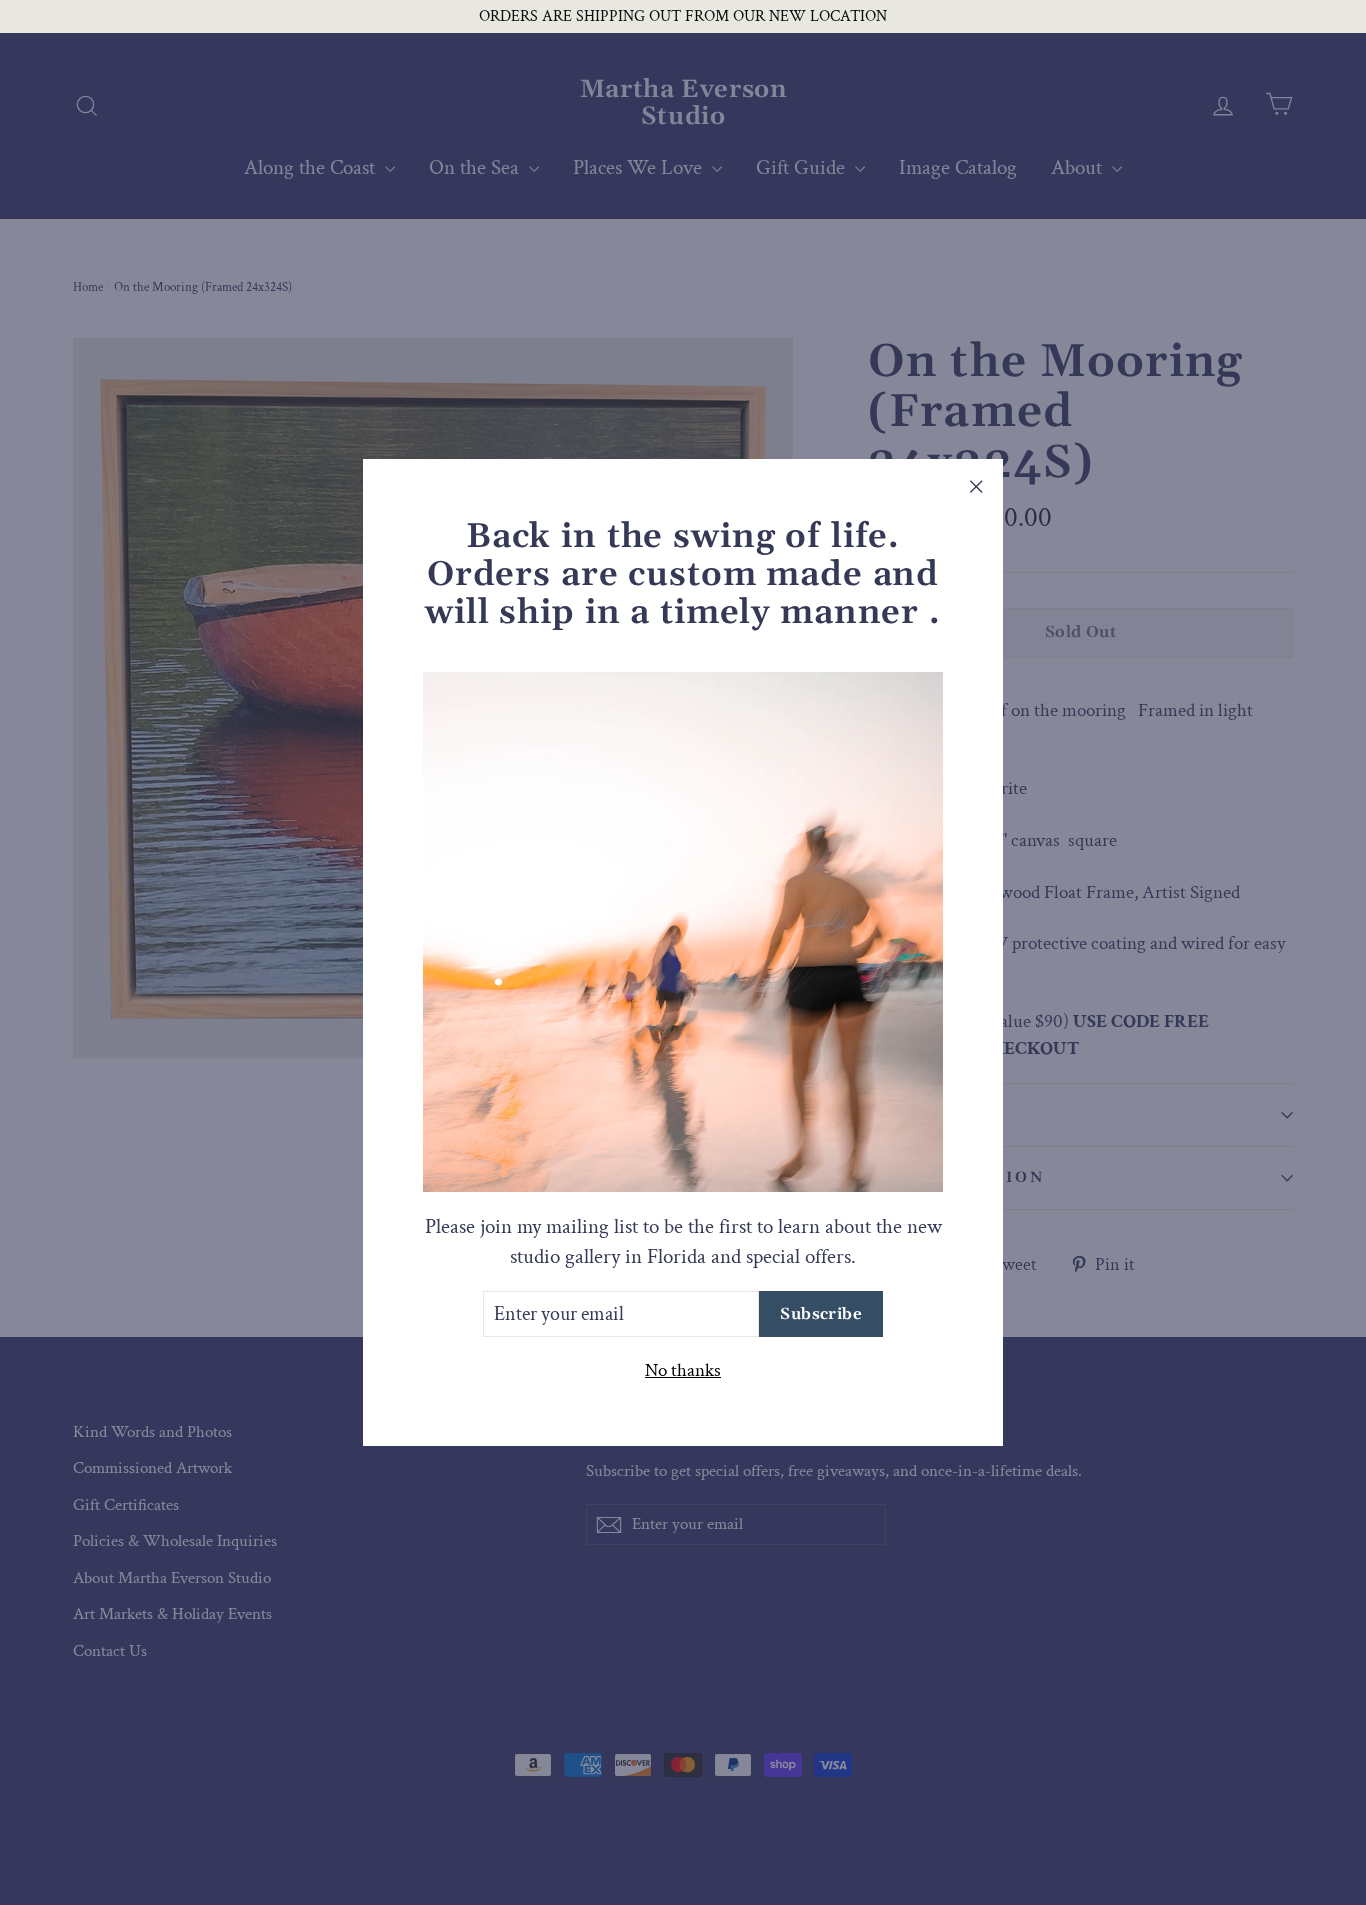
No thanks (683, 1370)
